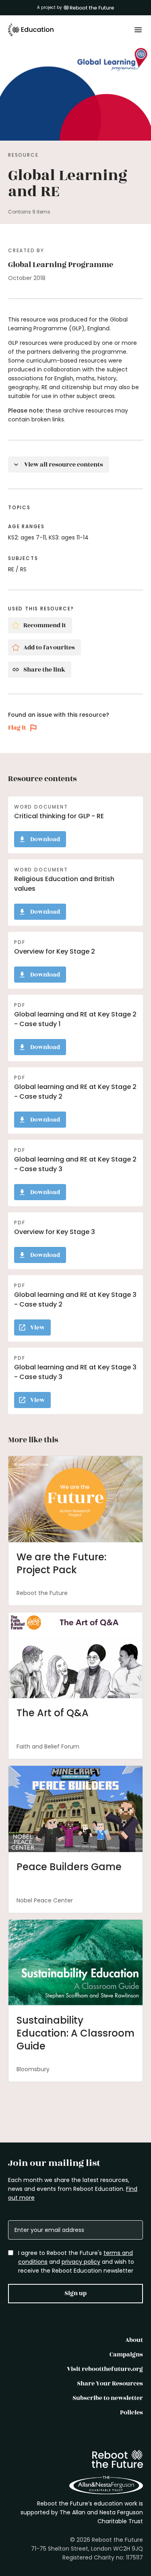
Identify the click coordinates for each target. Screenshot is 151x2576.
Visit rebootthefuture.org (105, 2369)
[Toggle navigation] (138, 30)
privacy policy (81, 2262)
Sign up (75, 2293)
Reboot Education (31, 30)
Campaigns (126, 2355)
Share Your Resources (110, 2384)
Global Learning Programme (61, 265)
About (134, 2340)
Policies (131, 2413)
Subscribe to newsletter (108, 2398)
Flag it (17, 728)
